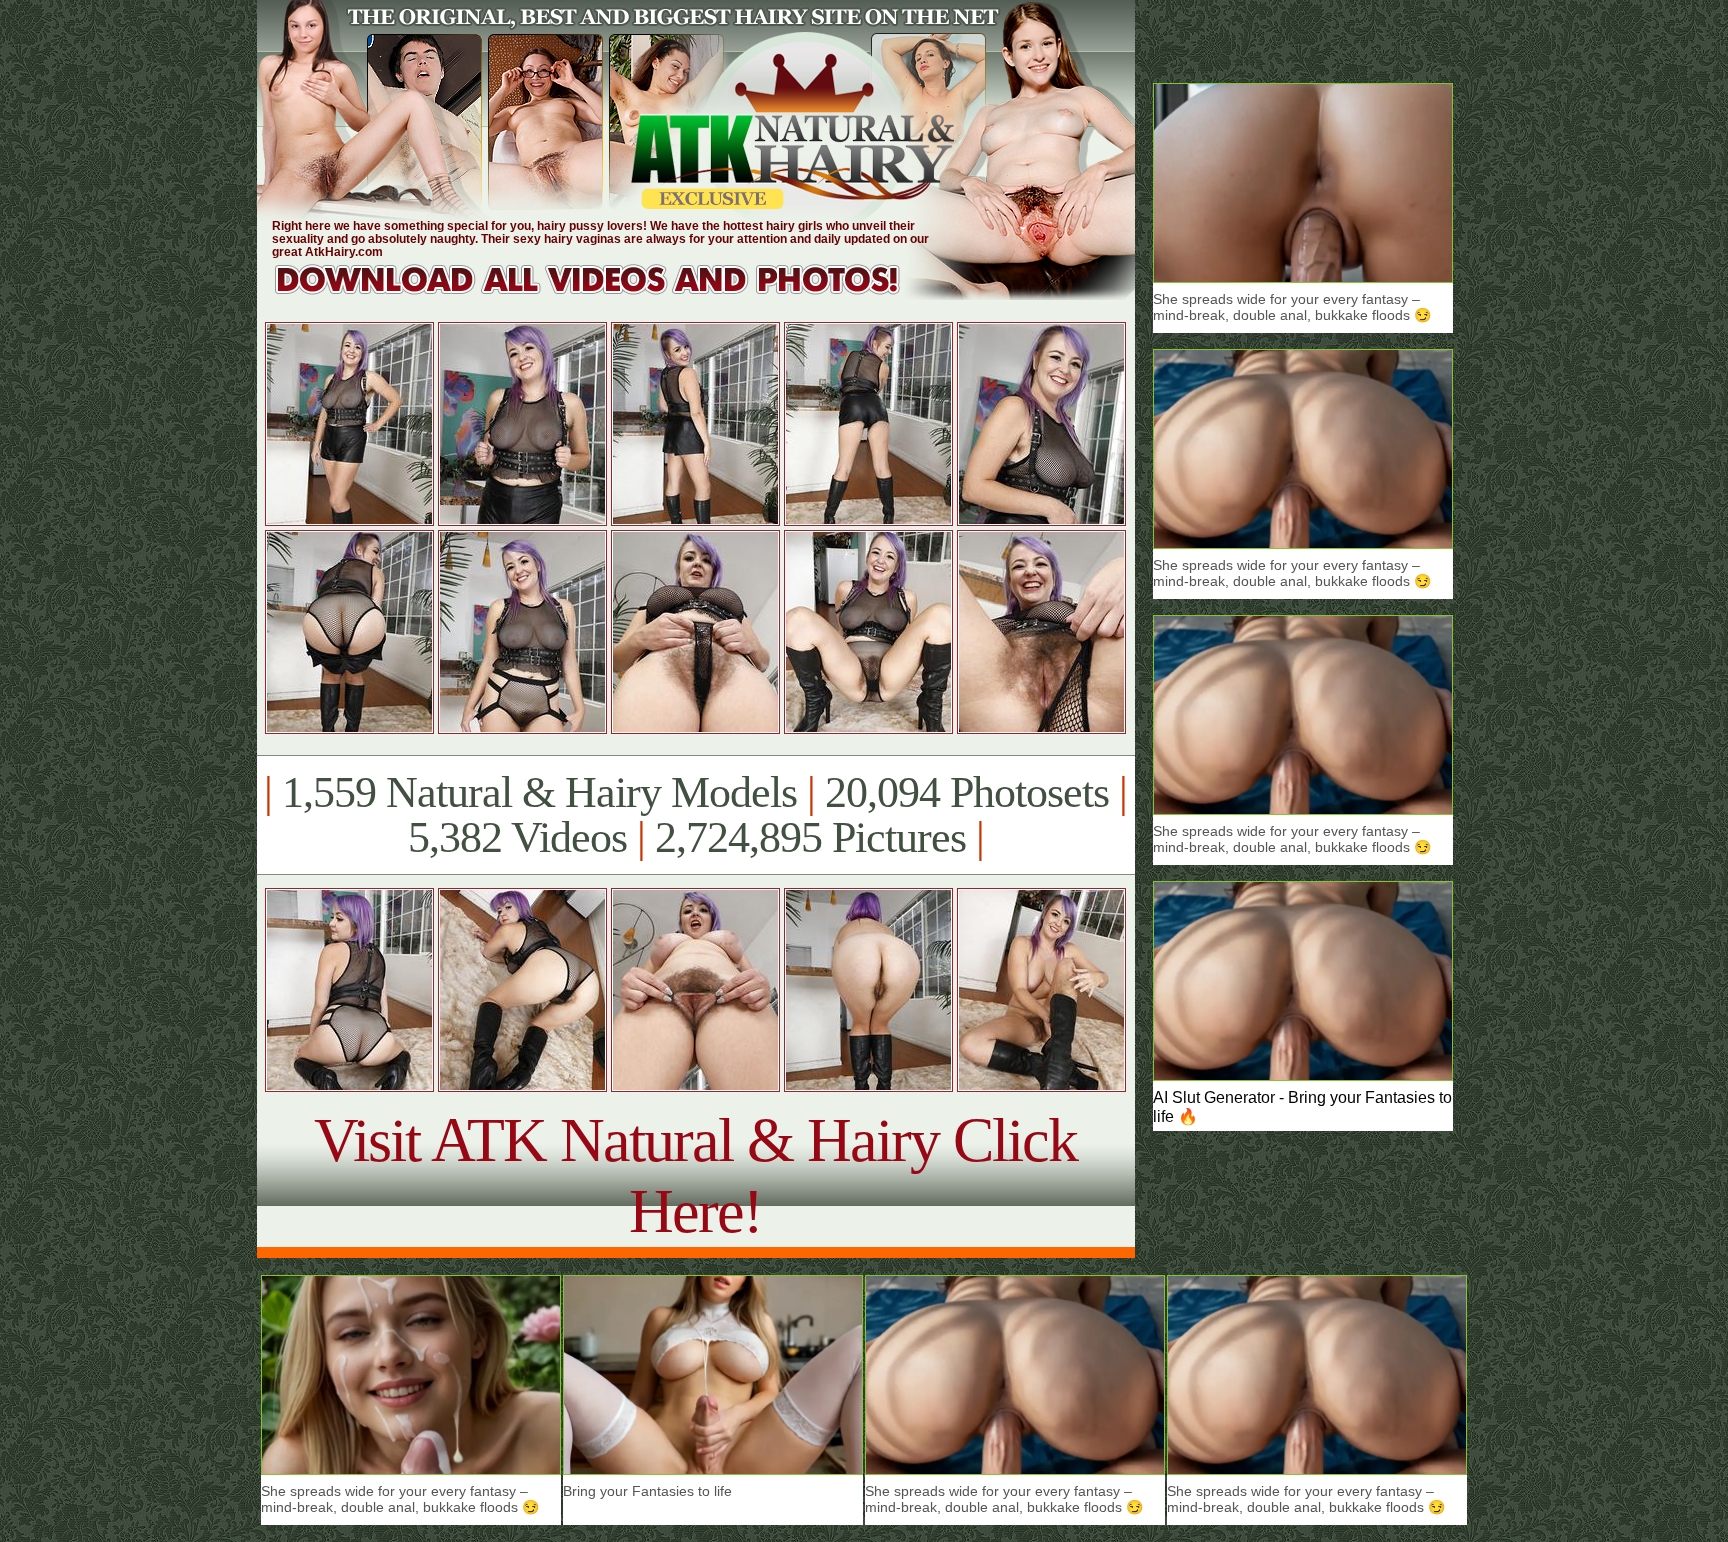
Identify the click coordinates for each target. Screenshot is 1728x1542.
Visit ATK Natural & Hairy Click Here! (695, 1175)
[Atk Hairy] (606, 294)
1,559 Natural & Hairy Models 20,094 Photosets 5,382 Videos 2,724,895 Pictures (695, 815)
